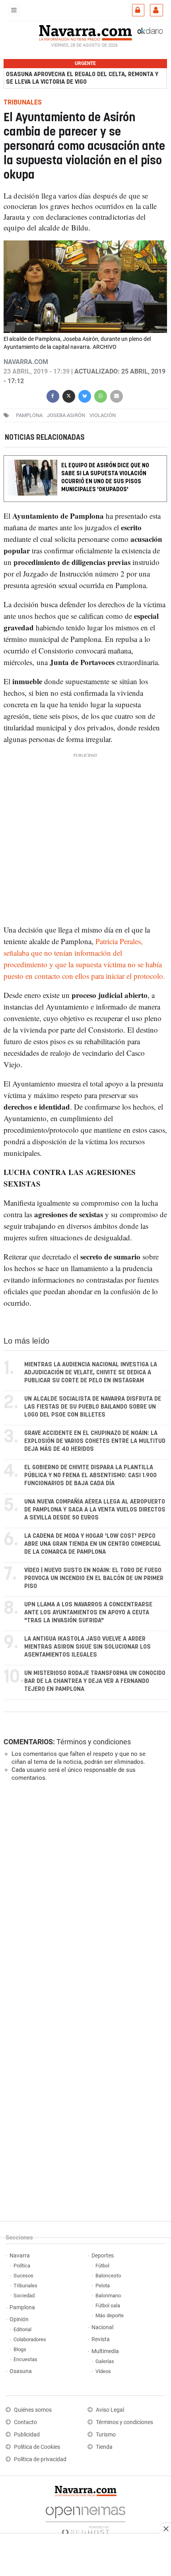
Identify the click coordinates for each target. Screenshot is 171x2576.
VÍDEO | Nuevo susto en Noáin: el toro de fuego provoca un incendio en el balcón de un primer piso (94, 1578)
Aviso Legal (110, 2410)
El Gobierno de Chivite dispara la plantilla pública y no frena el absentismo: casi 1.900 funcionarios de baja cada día (90, 1475)
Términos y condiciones (94, 1742)
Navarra (20, 2256)
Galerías (105, 2361)
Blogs (20, 2349)
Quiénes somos (33, 2410)
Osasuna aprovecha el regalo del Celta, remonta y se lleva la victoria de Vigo (82, 78)
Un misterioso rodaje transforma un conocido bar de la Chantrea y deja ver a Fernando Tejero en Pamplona (95, 1681)
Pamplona (22, 2307)
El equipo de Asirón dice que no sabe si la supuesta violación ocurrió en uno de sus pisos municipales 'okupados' (105, 478)
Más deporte (110, 2315)
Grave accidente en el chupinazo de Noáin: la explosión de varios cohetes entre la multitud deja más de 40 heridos (95, 1441)
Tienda (104, 2447)
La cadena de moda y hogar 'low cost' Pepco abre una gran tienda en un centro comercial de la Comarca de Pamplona (93, 1544)
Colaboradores (30, 2339)
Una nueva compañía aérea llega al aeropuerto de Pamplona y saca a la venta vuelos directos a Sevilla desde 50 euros (95, 1510)
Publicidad (27, 2435)
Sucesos (23, 2276)
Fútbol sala (108, 2305)
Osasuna (21, 2371)
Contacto (25, 2422)
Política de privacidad (40, 2459)
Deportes (103, 2256)
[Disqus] (84, 1897)
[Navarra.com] (85, 32)
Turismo (106, 2435)
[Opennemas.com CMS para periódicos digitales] (85, 2519)
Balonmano (108, 2296)
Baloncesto (108, 2276)
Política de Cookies (37, 2447)
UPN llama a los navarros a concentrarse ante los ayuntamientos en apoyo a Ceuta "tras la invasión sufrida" (88, 1613)
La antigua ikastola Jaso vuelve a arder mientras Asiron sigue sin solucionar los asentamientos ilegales (87, 1647)
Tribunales (25, 2286)
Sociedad (24, 2296)
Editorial (22, 2329)
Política (22, 2266)
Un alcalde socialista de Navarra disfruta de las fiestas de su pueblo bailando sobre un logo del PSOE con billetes (93, 1407)
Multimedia (105, 2351)
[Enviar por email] (117, 395)
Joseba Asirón (66, 415)
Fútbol (102, 2266)
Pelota (103, 2286)
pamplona (29, 415)
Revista (101, 2339)
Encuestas (25, 2359)
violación (103, 415)
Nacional (102, 2327)
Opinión (19, 2319)
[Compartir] (53, 395)
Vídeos (103, 2371)
